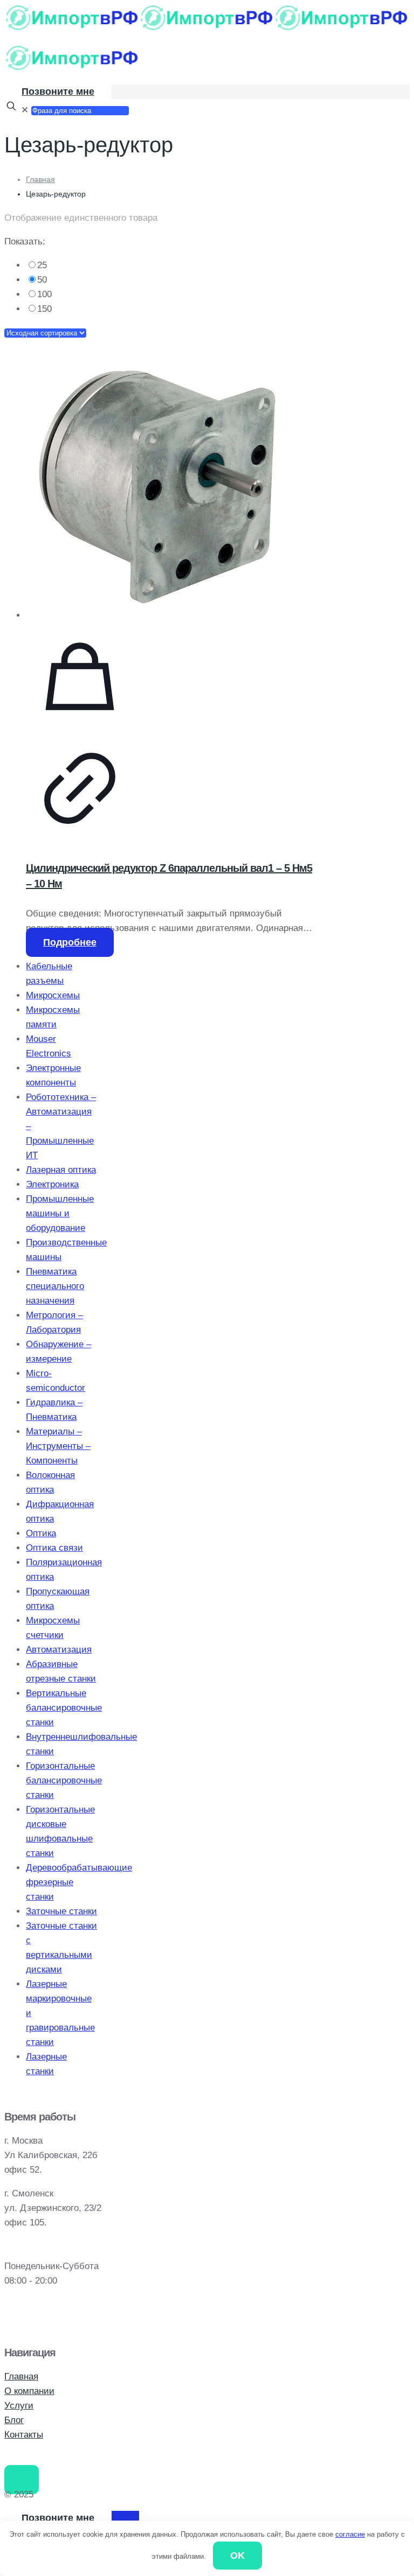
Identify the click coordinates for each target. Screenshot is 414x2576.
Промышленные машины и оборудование (60, 1213)
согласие (350, 2534)
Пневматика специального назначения (55, 1286)
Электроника (52, 1184)
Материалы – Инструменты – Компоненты (58, 1446)
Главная (40, 179)
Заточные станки (61, 1911)
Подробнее (70, 942)
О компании (29, 2391)
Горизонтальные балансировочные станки (64, 1780)
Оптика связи (54, 1548)
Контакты (24, 2435)
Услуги (19, 2406)
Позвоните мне (58, 92)
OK (237, 2556)
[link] (171, 265)
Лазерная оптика (61, 1170)
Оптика (41, 1533)
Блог (14, 2420)
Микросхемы (53, 995)
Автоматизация (59, 1650)
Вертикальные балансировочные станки (64, 1708)
